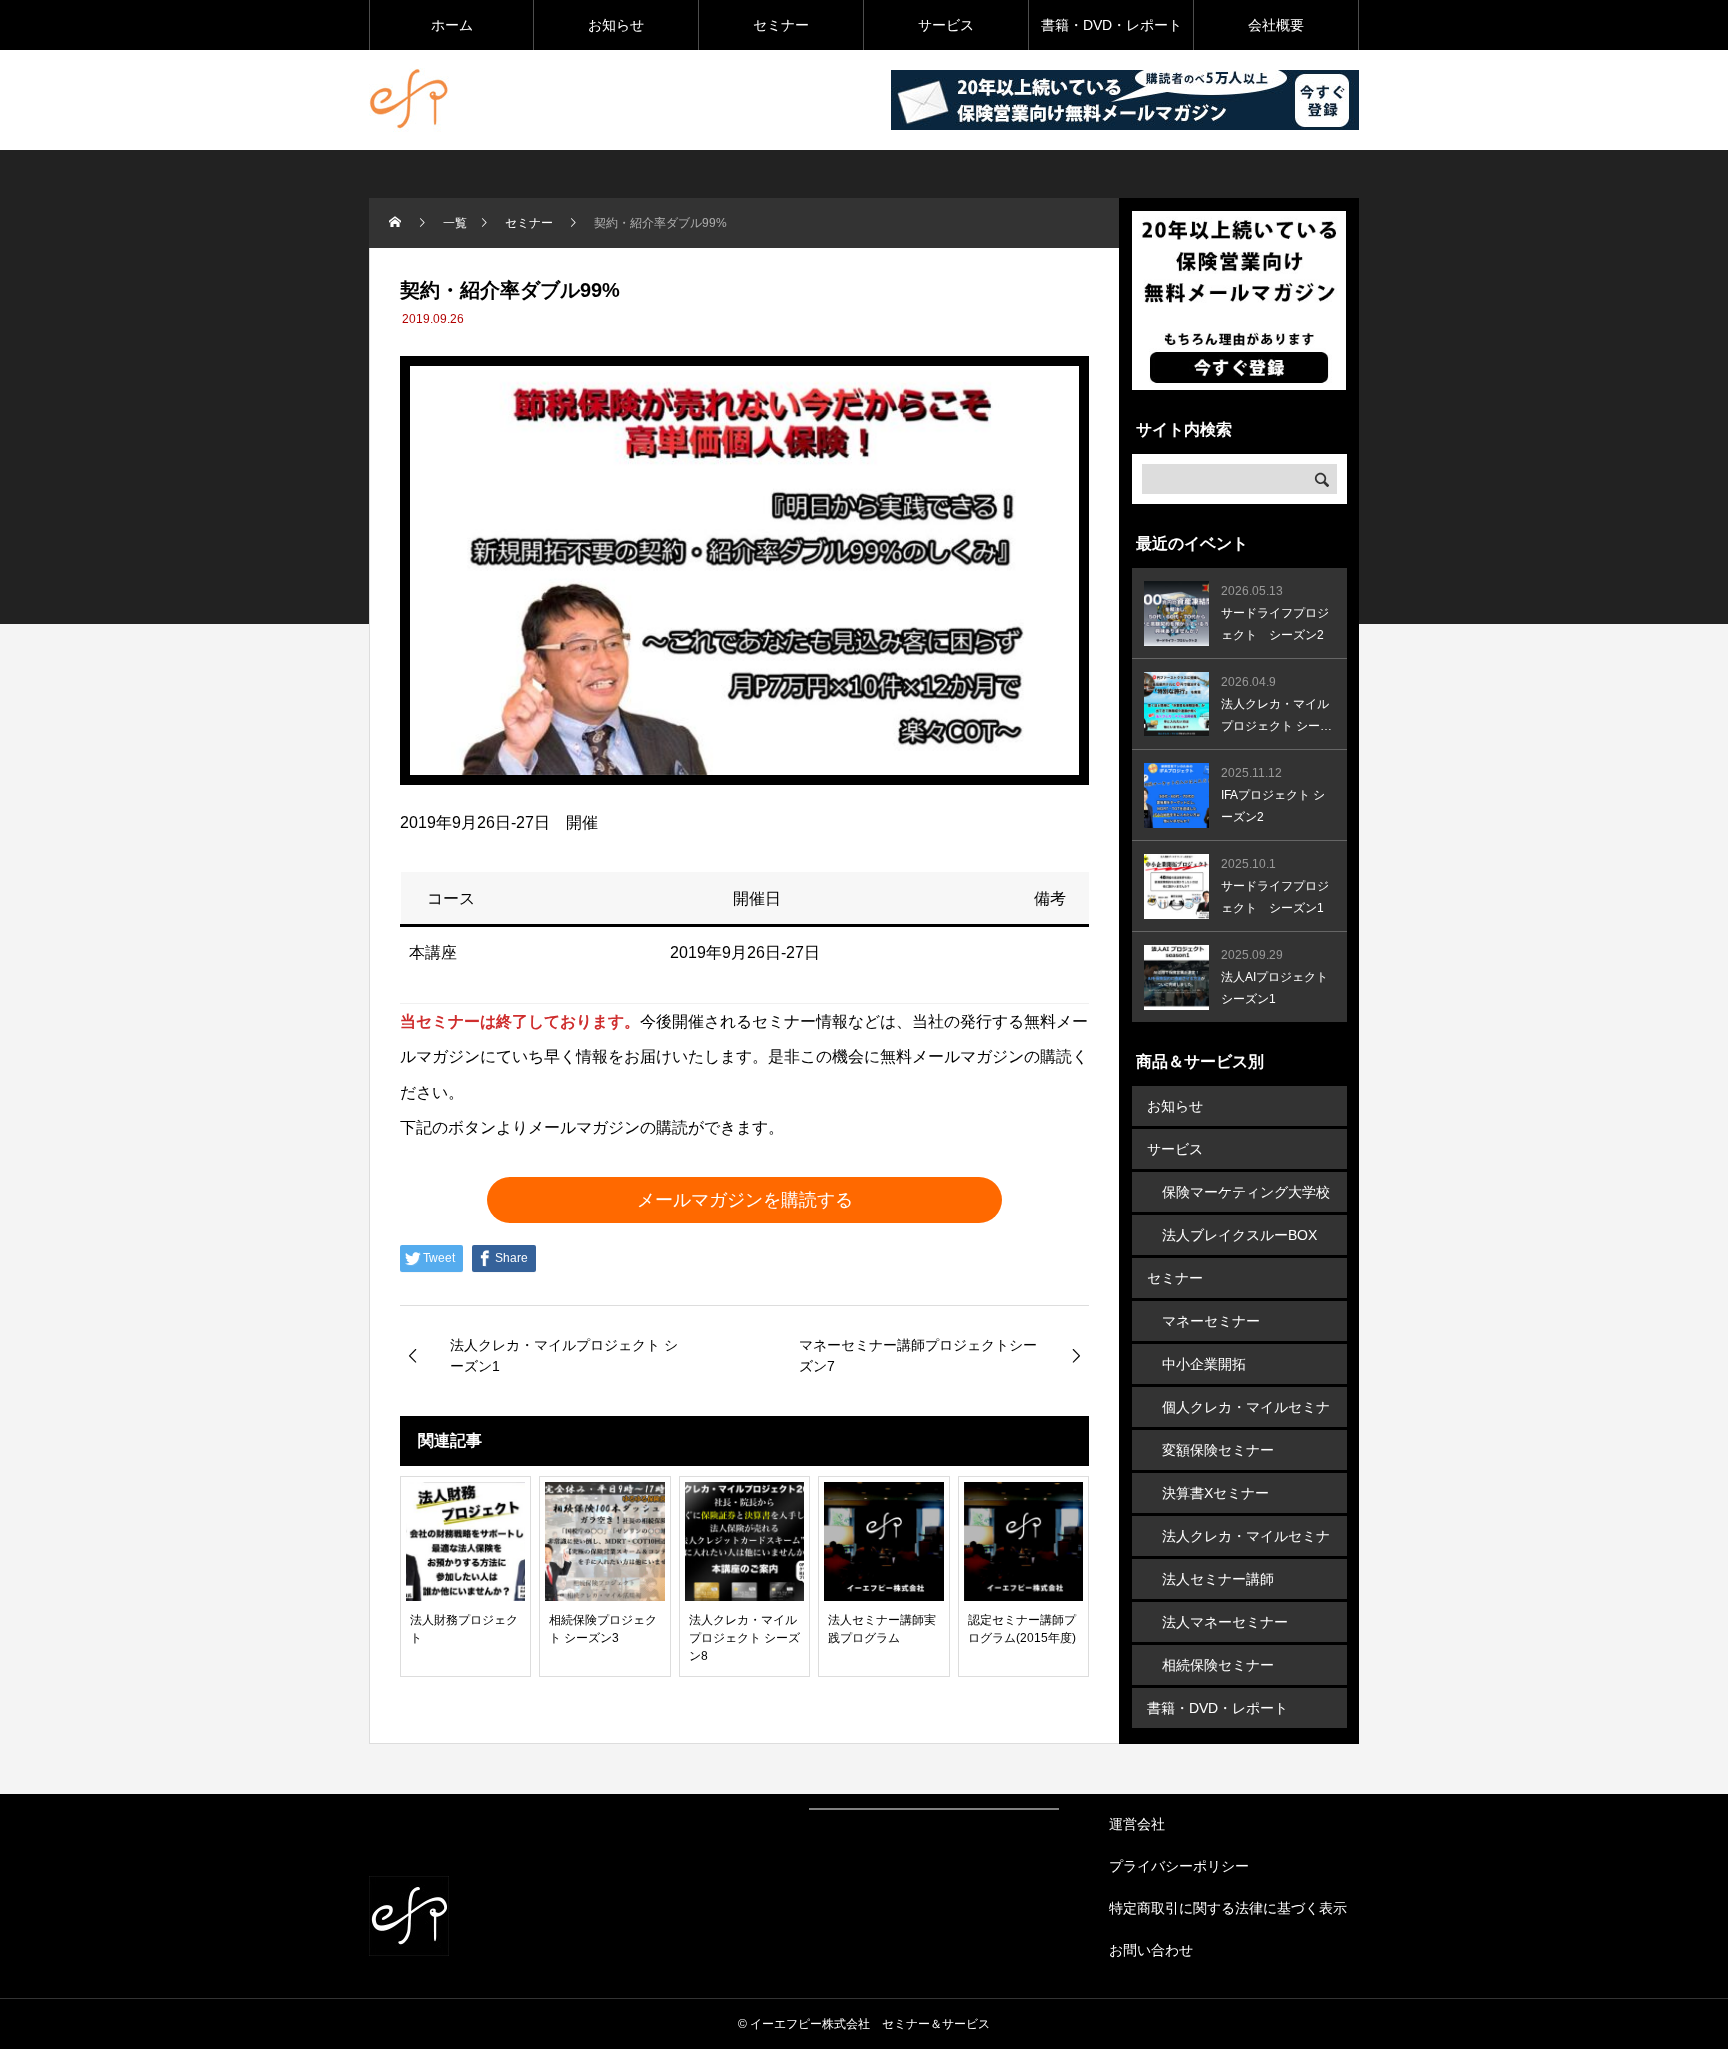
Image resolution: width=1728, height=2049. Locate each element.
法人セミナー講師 (1218, 1579)
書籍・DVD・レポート (1111, 25)
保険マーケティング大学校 (1246, 1192)
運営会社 (1137, 1824)
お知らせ (616, 25)
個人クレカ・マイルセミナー (1246, 1413)
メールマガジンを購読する (745, 1200)
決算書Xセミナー (1215, 1493)
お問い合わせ (1151, 1950)
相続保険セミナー (1218, 1665)
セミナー (781, 25)
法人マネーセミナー (1225, 1622)
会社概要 (1276, 25)
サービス (946, 25)
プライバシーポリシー (1179, 1866)
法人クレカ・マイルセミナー (1246, 1542)
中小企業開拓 (1204, 1364)
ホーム (452, 25)
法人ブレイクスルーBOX (1239, 1235)
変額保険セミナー (1218, 1450)
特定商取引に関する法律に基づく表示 (1228, 1908)
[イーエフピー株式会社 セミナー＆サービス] (409, 100)
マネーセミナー (1211, 1321)
